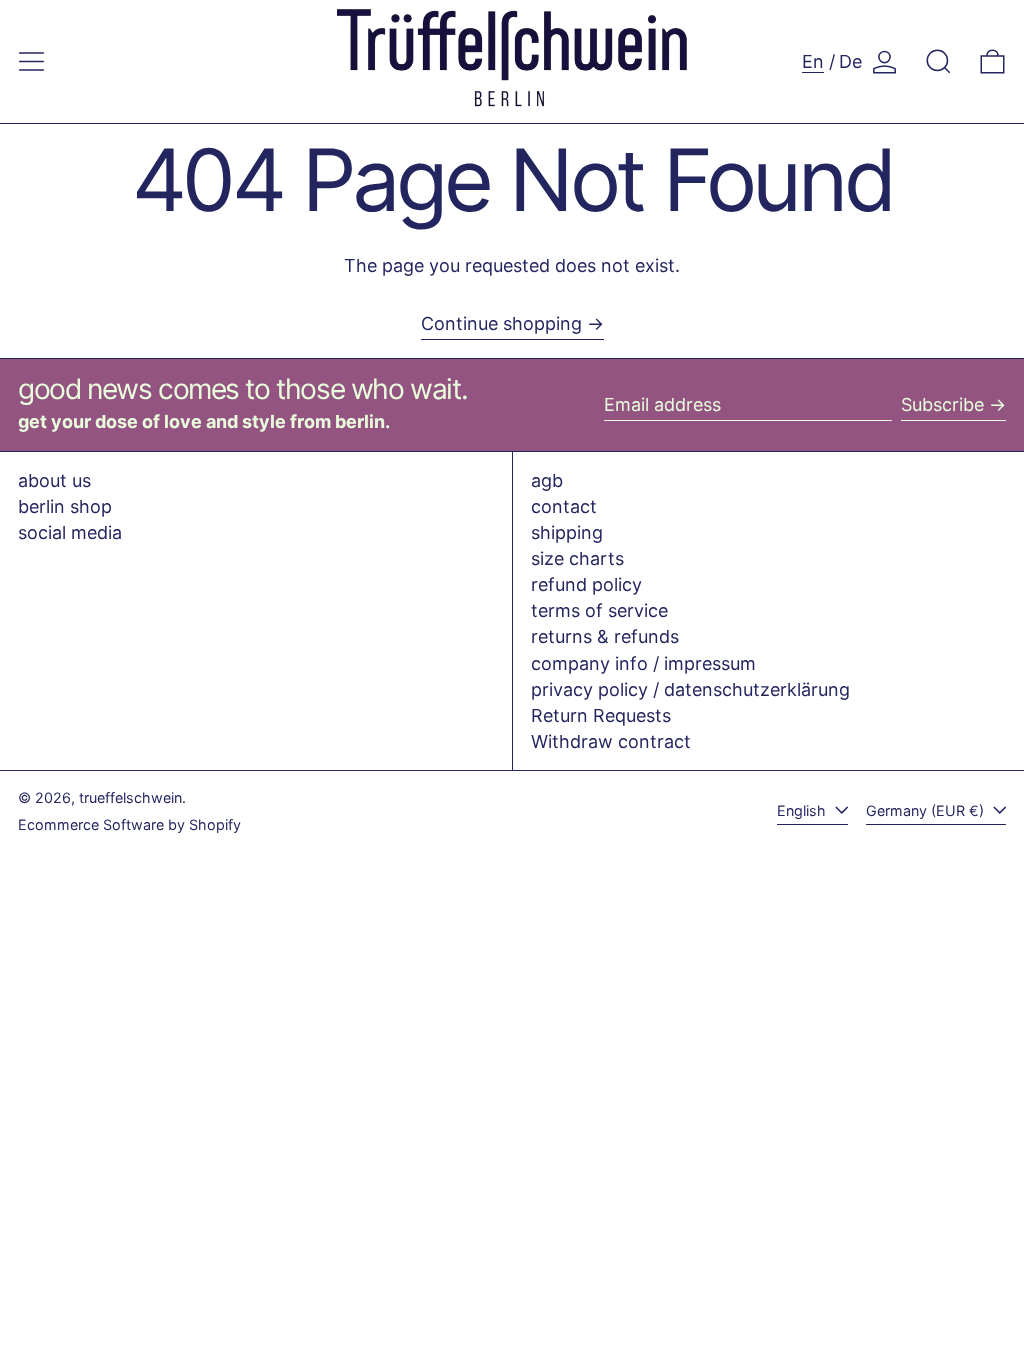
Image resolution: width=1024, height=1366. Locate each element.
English (803, 810)
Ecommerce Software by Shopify (129, 824)
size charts (577, 558)
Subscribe (942, 404)
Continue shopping (501, 323)
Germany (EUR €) (927, 810)
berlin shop (65, 506)
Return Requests (601, 715)
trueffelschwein (130, 797)
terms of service (599, 610)
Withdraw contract (611, 741)
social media (70, 532)
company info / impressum (643, 663)
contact (564, 506)
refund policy (586, 584)
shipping (567, 532)
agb (547, 480)
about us (54, 480)
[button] (938, 61)
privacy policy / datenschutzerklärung (690, 689)
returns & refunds (605, 636)
